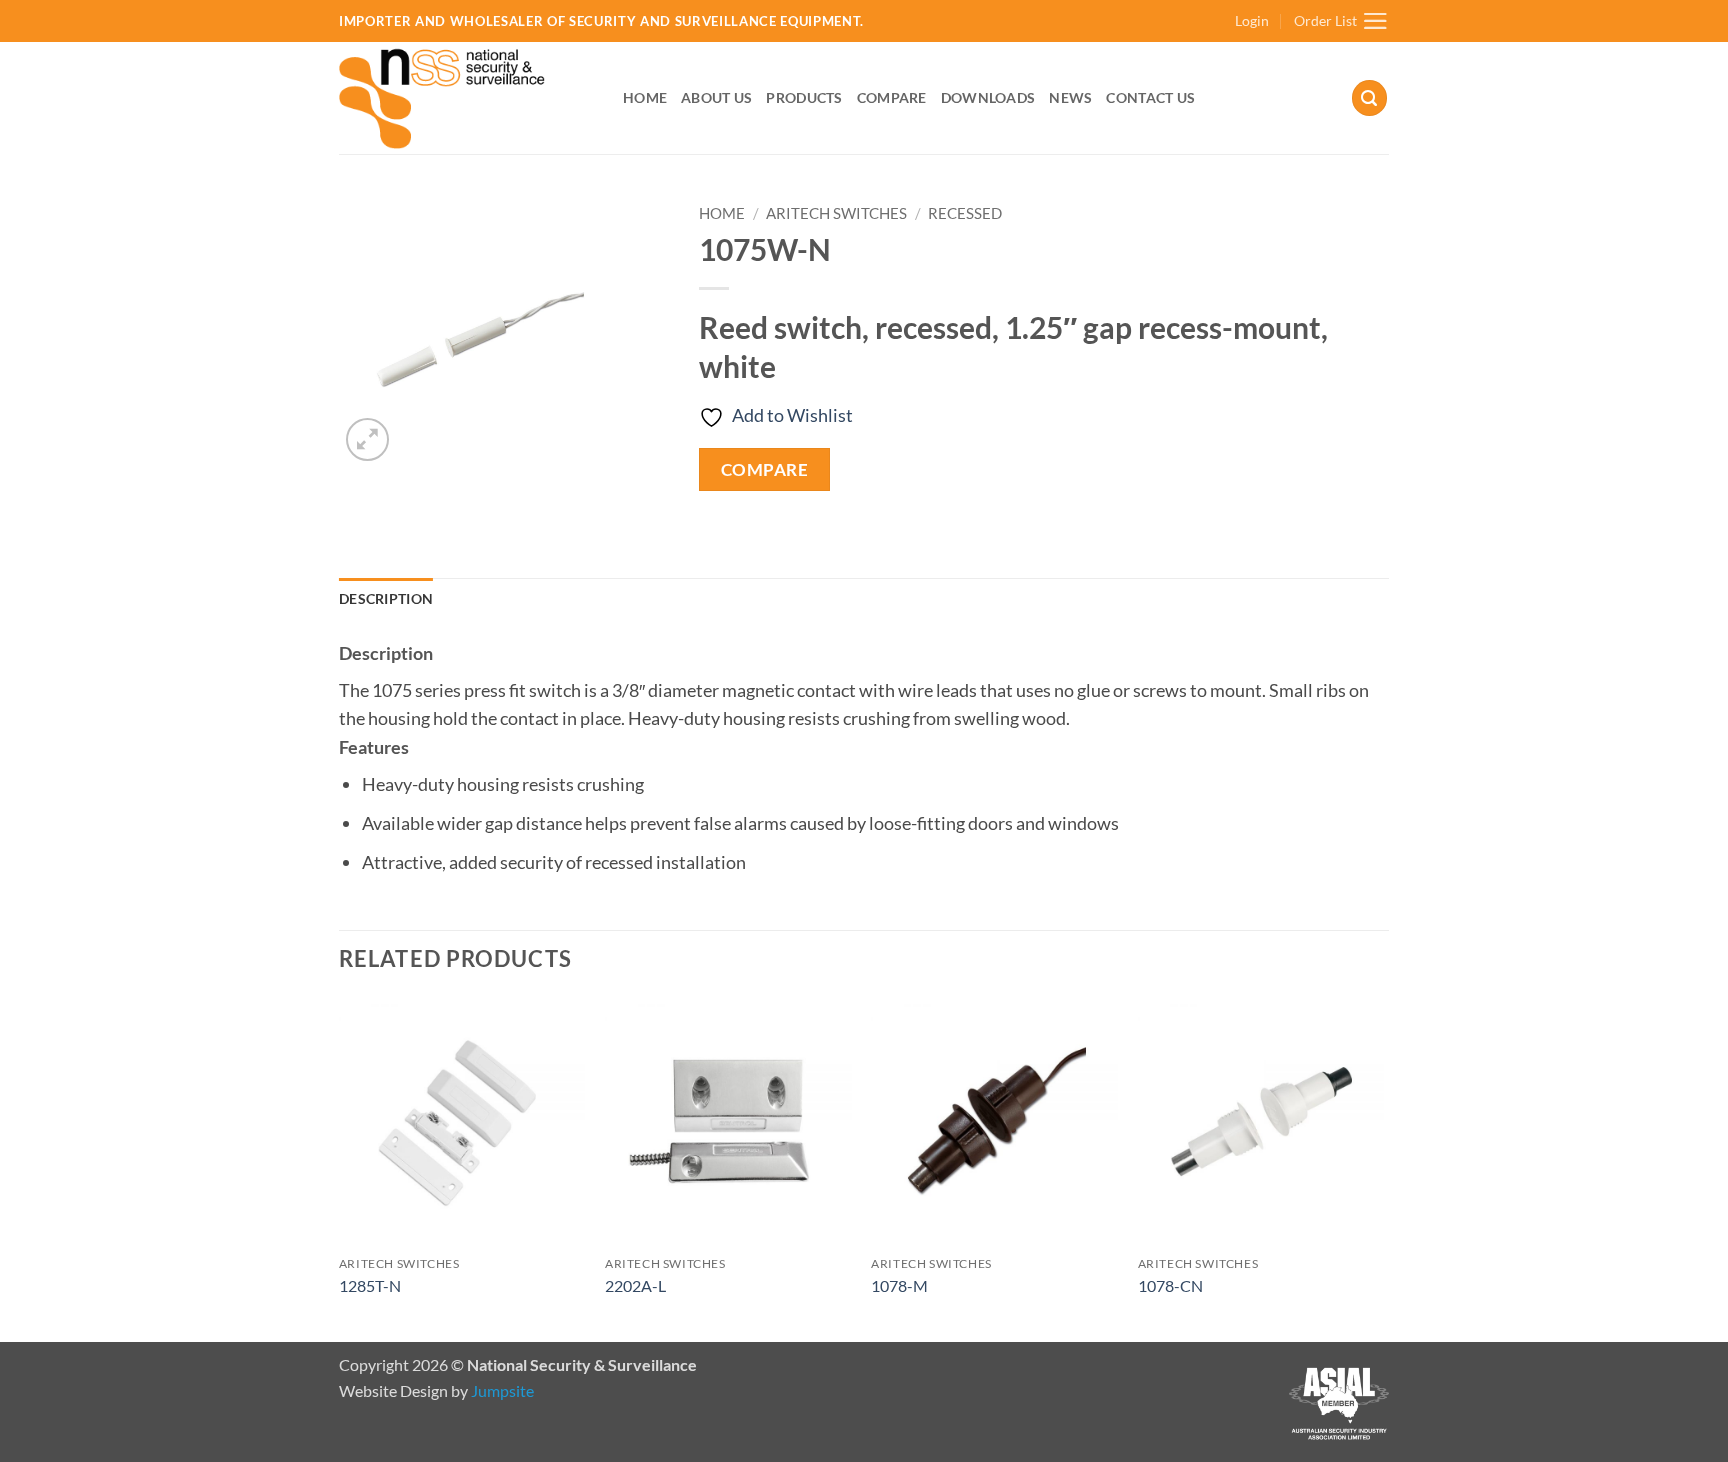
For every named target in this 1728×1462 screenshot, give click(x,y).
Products (804, 97)
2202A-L (635, 1285)
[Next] (1383, 1168)
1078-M (899, 1285)
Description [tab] (386, 598)
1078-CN (1170, 1285)
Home (645, 97)
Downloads (988, 97)
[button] (1252, 21)
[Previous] (340, 1168)
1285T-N (370, 1285)
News (1070, 97)
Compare (892, 97)
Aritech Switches (836, 213)
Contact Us (1150, 97)
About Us (716, 97)
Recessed (965, 213)
